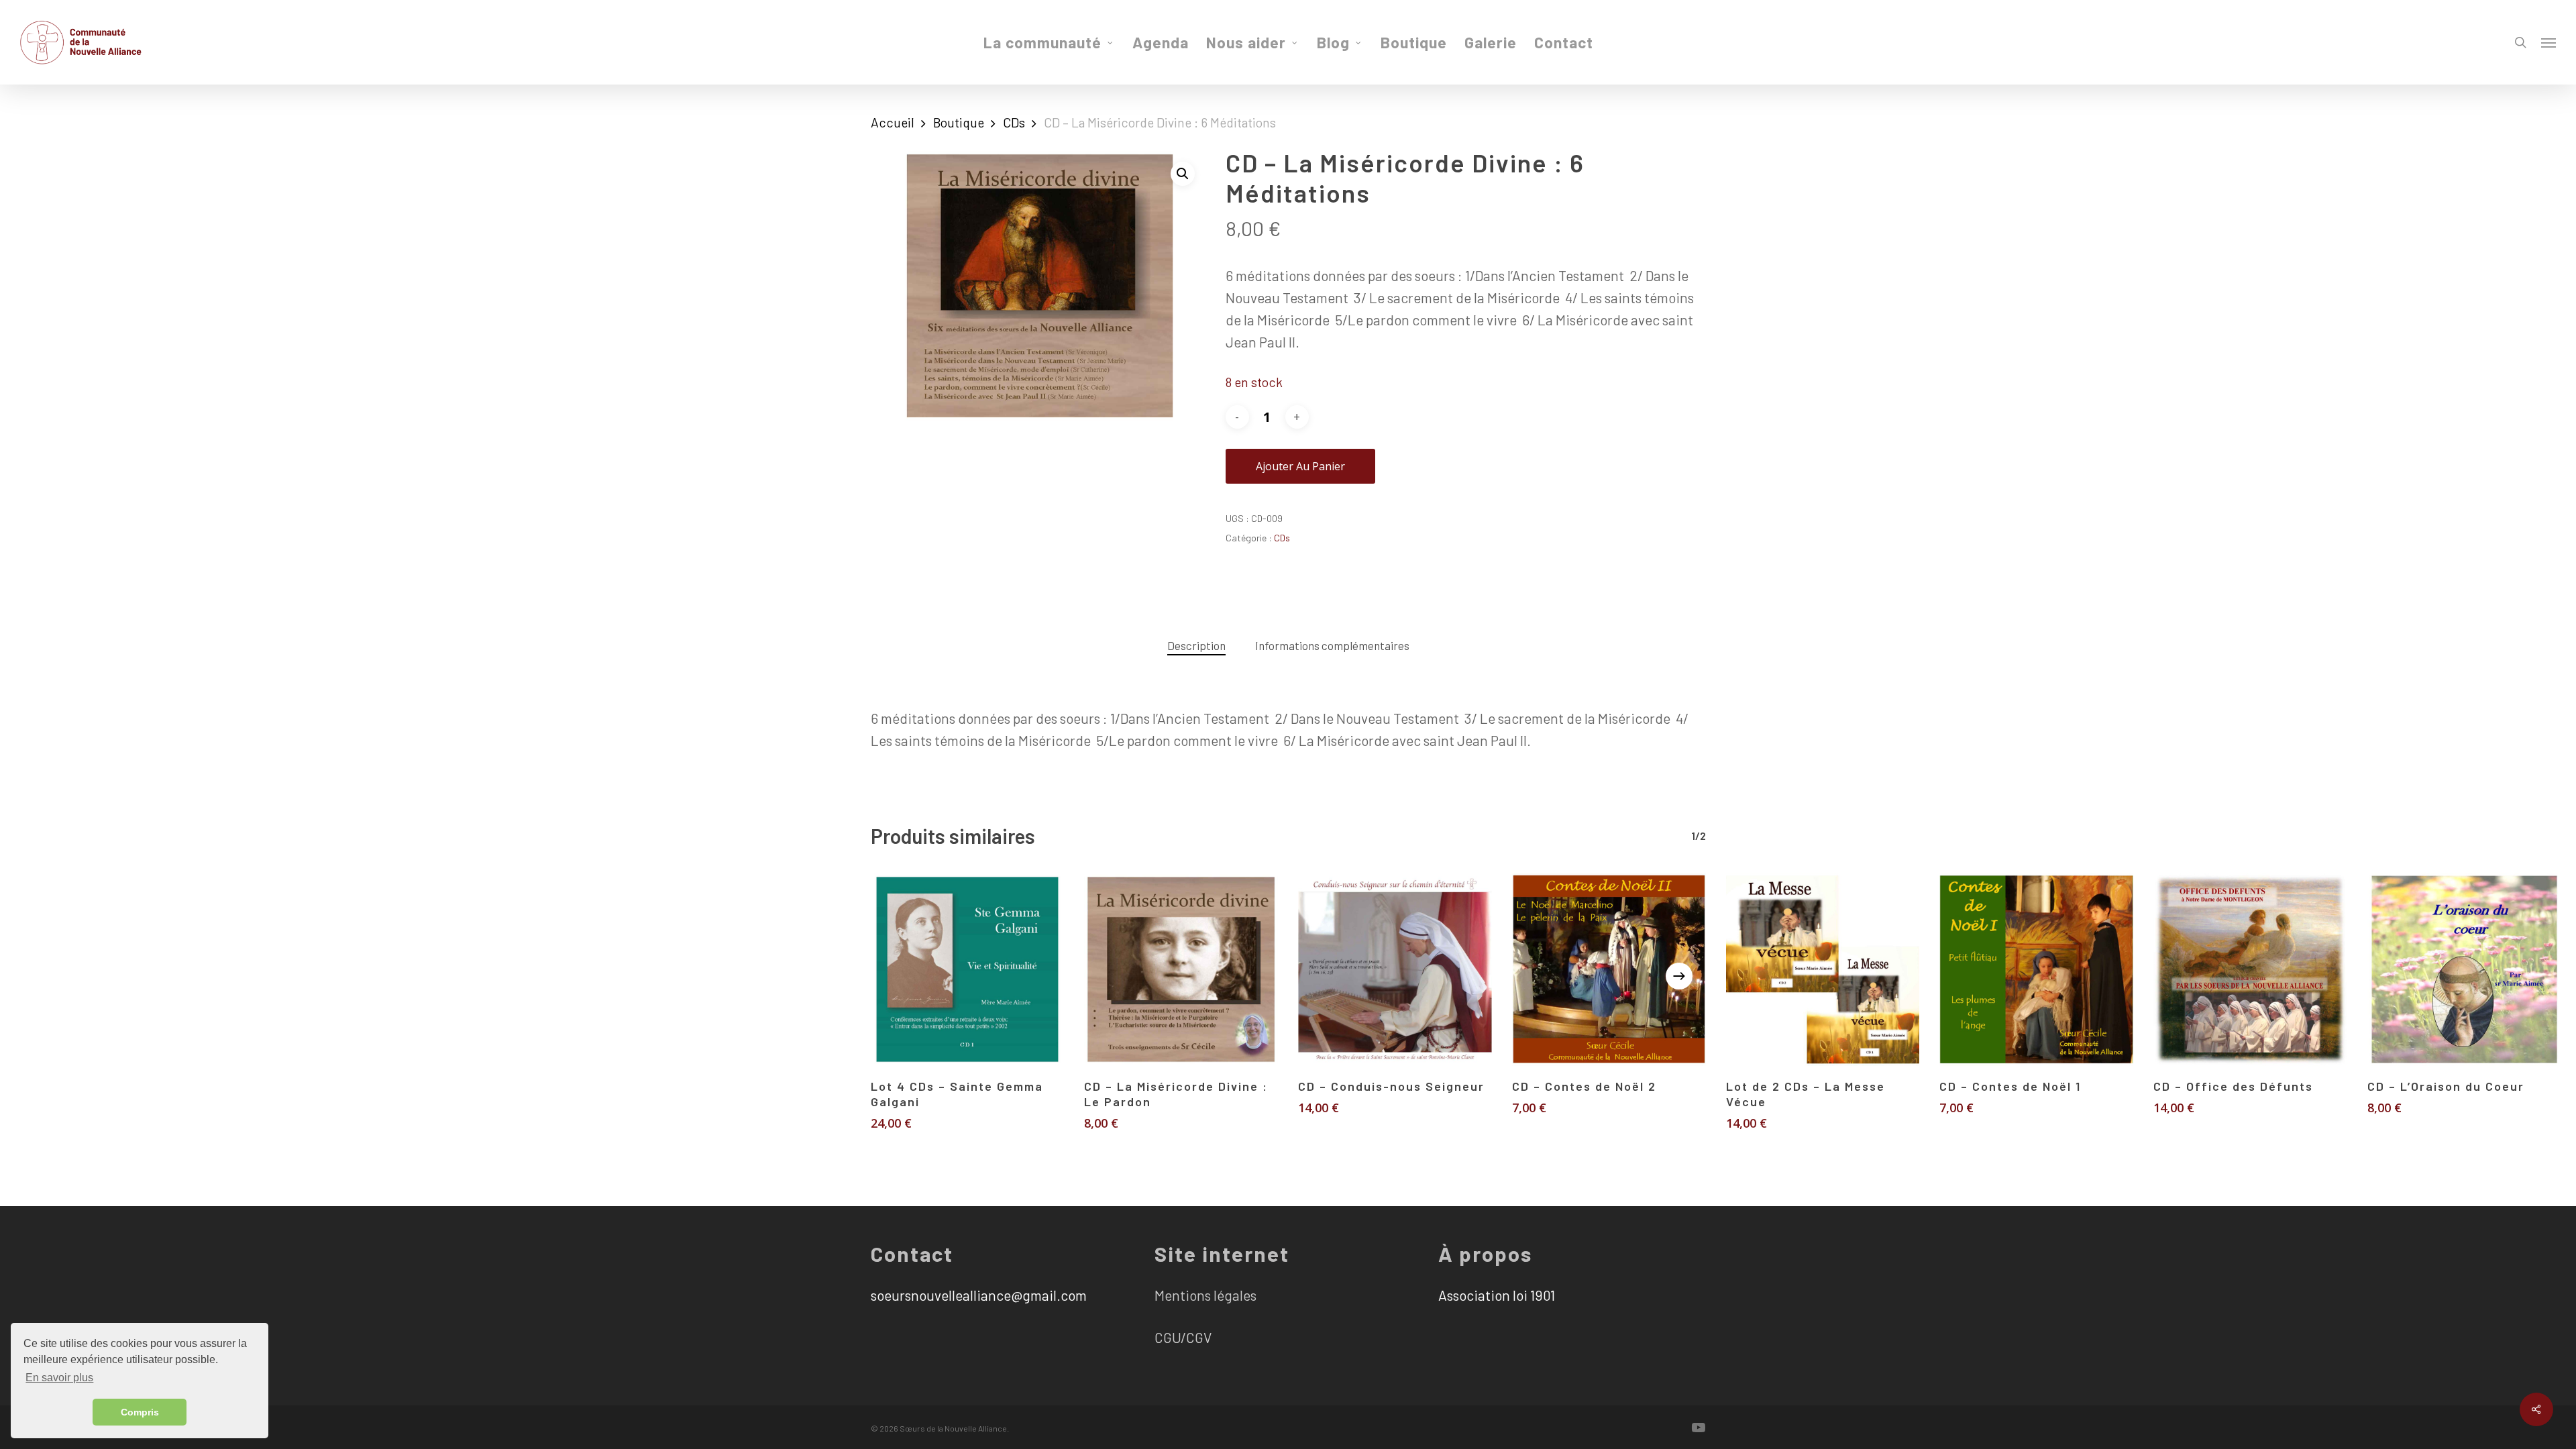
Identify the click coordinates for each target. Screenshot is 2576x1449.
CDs (1014, 122)
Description (1196, 645)
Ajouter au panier (1300, 466)
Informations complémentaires (1332, 645)
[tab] (1196, 646)
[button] (1183, 174)
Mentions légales (1205, 1295)
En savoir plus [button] (59, 1378)
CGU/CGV (1183, 1337)
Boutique (959, 122)
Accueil (893, 122)
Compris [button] (140, 1412)
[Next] (1679, 976)
